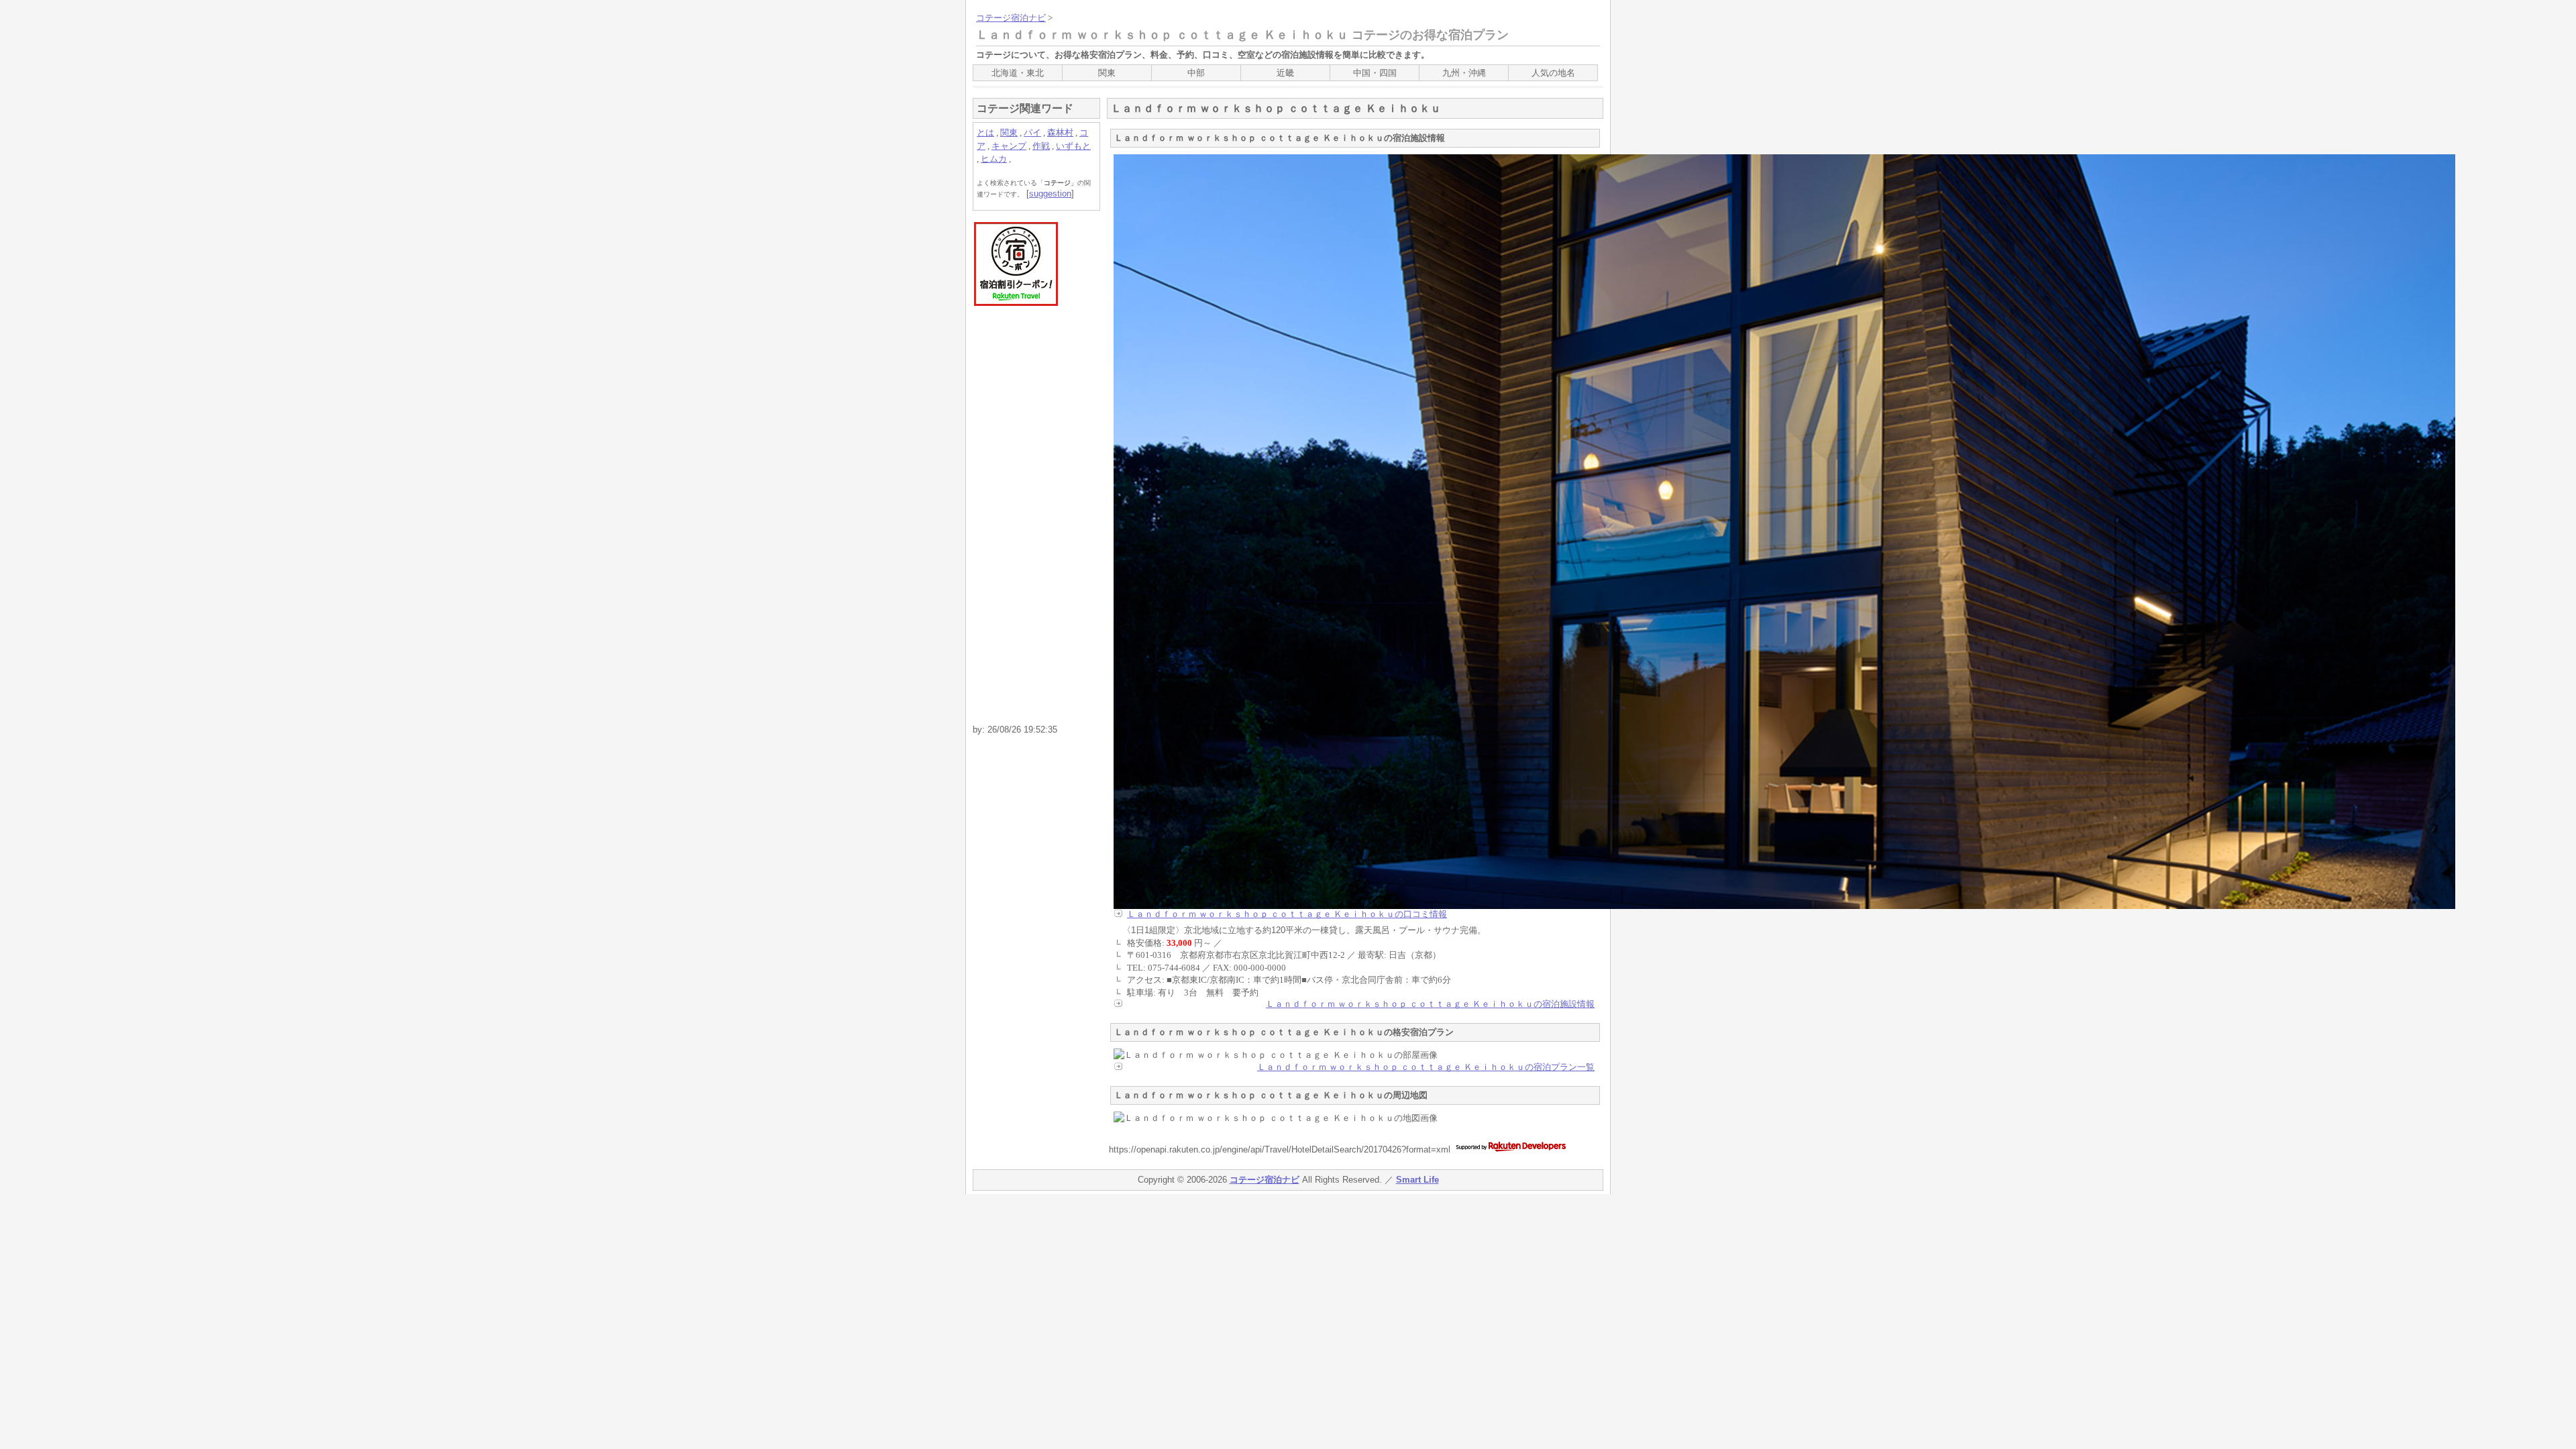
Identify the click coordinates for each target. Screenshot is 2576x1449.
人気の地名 (1553, 73)
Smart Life (1417, 1180)
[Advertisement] (1026, 515)
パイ (1032, 132)
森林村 (1060, 132)
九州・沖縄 (1464, 73)
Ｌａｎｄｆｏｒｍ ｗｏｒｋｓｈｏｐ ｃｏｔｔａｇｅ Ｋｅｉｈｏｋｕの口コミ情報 (1287, 914)
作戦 (1041, 146)
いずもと (1073, 146)
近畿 (1285, 73)
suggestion (1050, 194)
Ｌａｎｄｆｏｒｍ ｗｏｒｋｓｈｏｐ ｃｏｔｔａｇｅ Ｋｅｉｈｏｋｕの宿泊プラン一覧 (1426, 1067)
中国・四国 (1375, 73)
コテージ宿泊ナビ (1011, 18)
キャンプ (1009, 146)
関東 (1107, 73)
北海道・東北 (1018, 73)
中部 (1196, 73)
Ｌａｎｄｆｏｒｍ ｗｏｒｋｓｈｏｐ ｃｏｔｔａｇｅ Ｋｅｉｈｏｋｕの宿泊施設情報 (1430, 1004)
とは (985, 132)
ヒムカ (994, 159)
